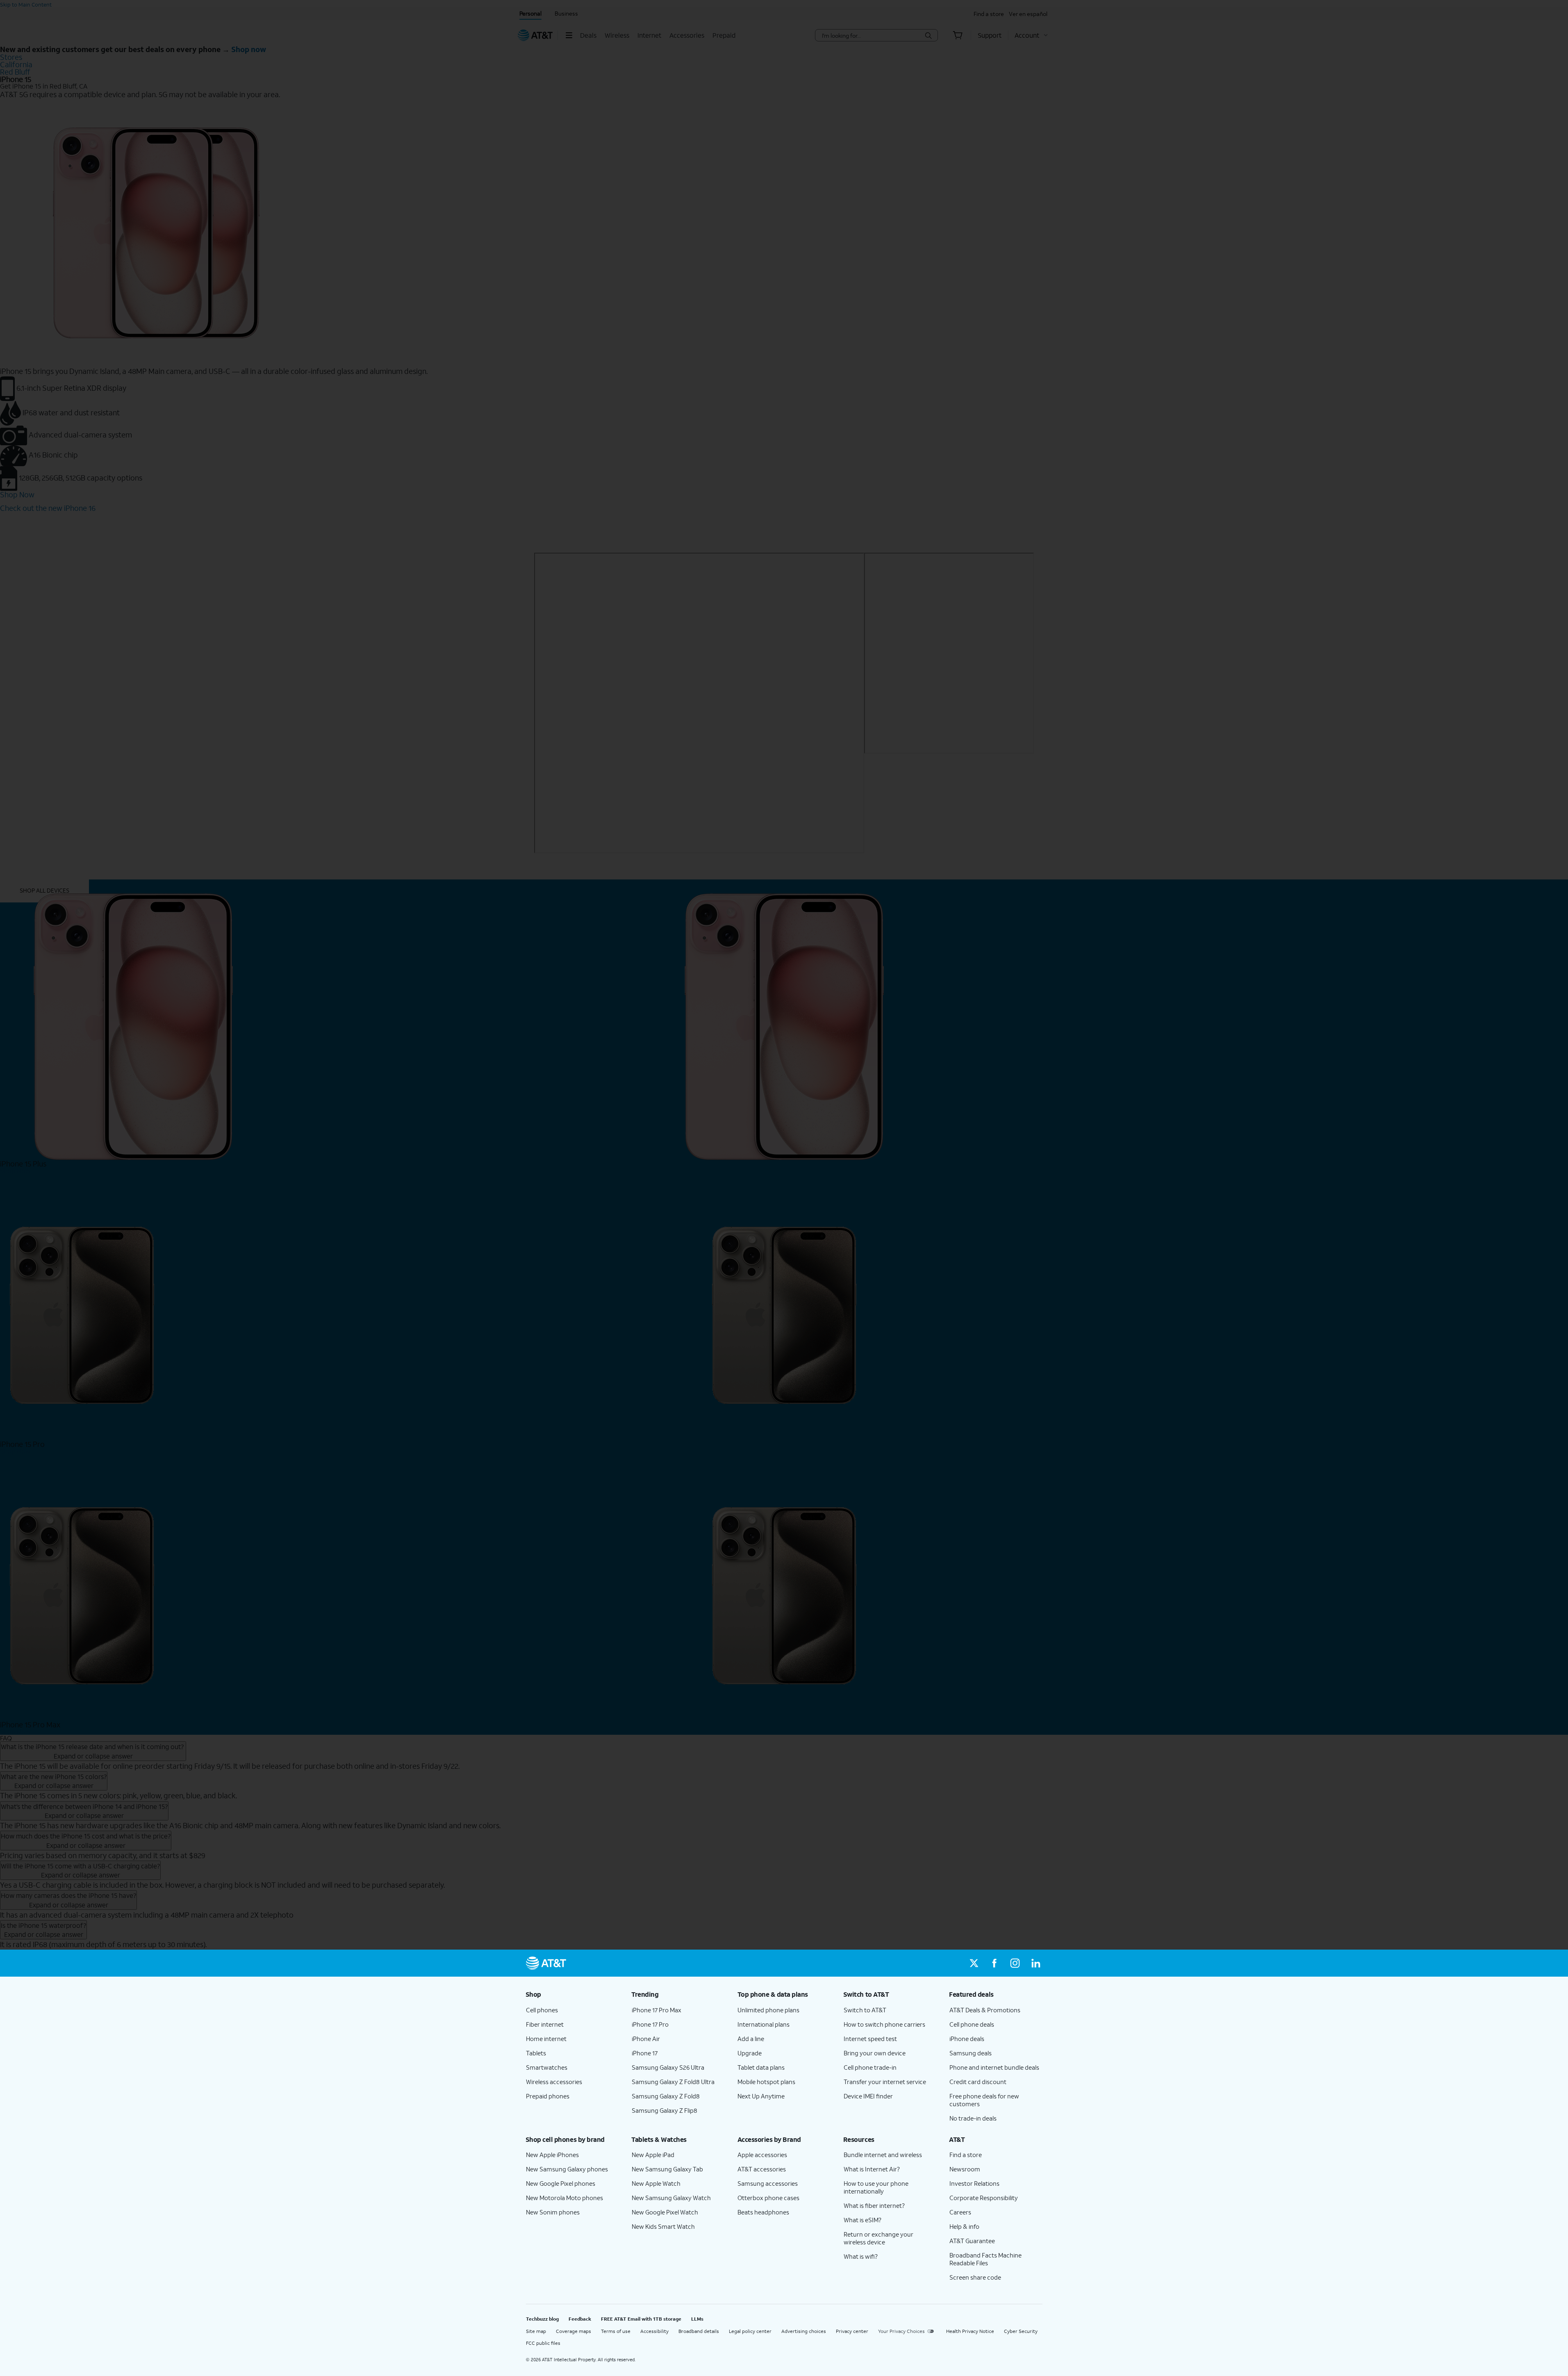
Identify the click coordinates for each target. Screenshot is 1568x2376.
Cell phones (542, 2010)
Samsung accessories (768, 2183)
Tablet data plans (761, 2067)
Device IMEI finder (868, 2096)
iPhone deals (967, 2039)
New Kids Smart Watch (663, 2226)
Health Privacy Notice (970, 2331)
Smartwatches (547, 2067)
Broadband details (699, 2331)
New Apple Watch (656, 2183)
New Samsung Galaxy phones (567, 2169)
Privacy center (852, 2331)
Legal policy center (750, 2331)
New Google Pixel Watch (665, 2212)
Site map (536, 2331)
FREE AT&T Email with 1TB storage (641, 2319)
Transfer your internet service (885, 2082)
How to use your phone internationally (876, 2187)
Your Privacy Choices (901, 2331)
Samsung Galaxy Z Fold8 (666, 2096)
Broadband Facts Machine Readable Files (985, 2259)
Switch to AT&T (865, 2010)
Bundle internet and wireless (883, 2155)
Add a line (751, 2039)
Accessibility (654, 2331)
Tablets (536, 2053)
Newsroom (965, 2169)
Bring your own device (875, 2053)
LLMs (697, 2319)
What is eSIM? (863, 2220)
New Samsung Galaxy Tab (667, 2169)
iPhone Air (646, 2039)
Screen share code (975, 2277)
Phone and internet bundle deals (994, 2067)
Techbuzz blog (542, 2319)
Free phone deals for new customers (984, 2100)
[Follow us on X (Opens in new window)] (974, 1963)
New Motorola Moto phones (564, 2198)
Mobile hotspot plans (766, 2082)
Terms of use (616, 2331)
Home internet (546, 2039)
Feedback (580, 2319)
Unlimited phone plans (768, 2010)
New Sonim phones (553, 2212)
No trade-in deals (973, 2118)
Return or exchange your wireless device (878, 2238)
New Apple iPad (653, 2155)
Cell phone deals (972, 2024)
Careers (960, 2212)
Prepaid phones (548, 2096)
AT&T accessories (762, 2169)
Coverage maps (573, 2331)
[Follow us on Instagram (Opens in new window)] (1015, 1963)
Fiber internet (545, 2024)
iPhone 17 (645, 2053)
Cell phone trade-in (870, 2067)
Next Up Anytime (761, 2096)
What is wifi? (861, 2256)
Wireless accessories (554, 2082)
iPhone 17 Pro (650, 2024)
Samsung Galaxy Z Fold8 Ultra (673, 2082)
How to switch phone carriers (884, 2024)
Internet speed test (870, 2039)
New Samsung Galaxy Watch (671, 2198)
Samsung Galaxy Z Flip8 (665, 2110)
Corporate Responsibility (984, 2198)
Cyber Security (1021, 2331)
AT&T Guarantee (972, 2241)
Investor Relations (974, 2183)
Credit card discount (978, 2082)
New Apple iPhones (552, 2155)
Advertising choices (804, 2331)
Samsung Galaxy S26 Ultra (668, 2067)
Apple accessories (762, 2155)
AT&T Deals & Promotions (985, 2010)
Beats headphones (763, 2212)
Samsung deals (971, 2053)
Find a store (966, 2155)
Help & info (964, 2226)
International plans (764, 2024)
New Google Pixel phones (561, 2183)
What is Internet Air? (872, 2169)
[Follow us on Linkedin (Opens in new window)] (1035, 1963)
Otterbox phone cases (768, 2198)
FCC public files (543, 2343)
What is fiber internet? (874, 2205)
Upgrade (750, 2053)
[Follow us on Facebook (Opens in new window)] (995, 1963)
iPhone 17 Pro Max (657, 2010)
